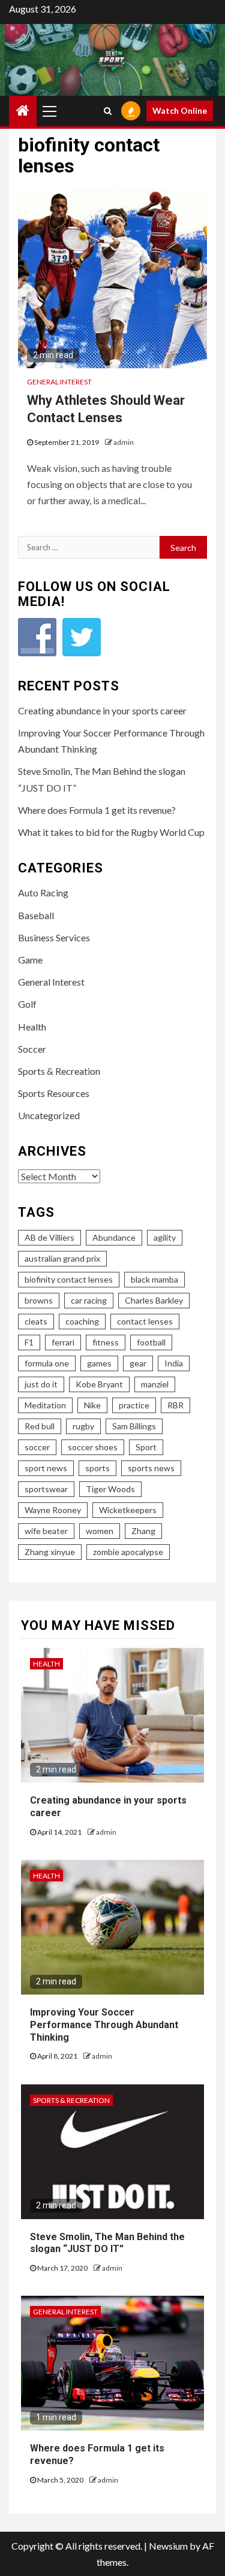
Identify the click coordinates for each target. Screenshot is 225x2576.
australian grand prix (62, 1258)
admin (124, 442)
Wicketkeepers (128, 1510)
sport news (46, 1468)
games (99, 1363)
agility (165, 1237)
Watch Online (180, 110)
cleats (36, 1321)
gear (138, 1363)
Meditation (45, 1405)
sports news (151, 1468)
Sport (146, 1447)
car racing (89, 1300)
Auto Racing (43, 892)
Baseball (36, 915)
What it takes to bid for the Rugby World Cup (111, 832)
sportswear (46, 1489)
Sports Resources (54, 1093)
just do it (41, 1384)
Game (30, 960)
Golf (27, 1004)
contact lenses (145, 1321)
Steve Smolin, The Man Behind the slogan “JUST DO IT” (107, 2243)
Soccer (32, 1049)
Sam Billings (134, 1426)
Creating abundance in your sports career (102, 710)
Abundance (114, 1237)
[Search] (108, 111)
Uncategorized (49, 1115)
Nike (92, 1405)
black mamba (154, 1279)
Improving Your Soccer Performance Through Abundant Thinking (104, 2025)
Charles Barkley (154, 1300)
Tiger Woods (110, 1489)
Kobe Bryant (99, 1384)
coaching (82, 1321)
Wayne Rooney (53, 1510)
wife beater (46, 1531)
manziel (155, 1384)
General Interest (59, 382)
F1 (29, 1342)
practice (134, 1405)
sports (97, 1468)
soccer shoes (93, 1447)
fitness (106, 1342)
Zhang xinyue (50, 1552)
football (151, 1342)
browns (39, 1300)
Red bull (40, 1426)
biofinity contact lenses (69, 1279)
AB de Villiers (49, 1237)
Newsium (168, 2546)
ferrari (63, 1342)
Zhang (143, 1531)
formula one (47, 1363)
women (100, 1531)
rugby (83, 1426)
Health (32, 1027)
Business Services (54, 937)
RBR (175, 1405)
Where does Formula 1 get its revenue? (97, 810)
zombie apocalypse (128, 1552)
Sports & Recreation (59, 1071)
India (174, 1363)
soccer (37, 1447)
